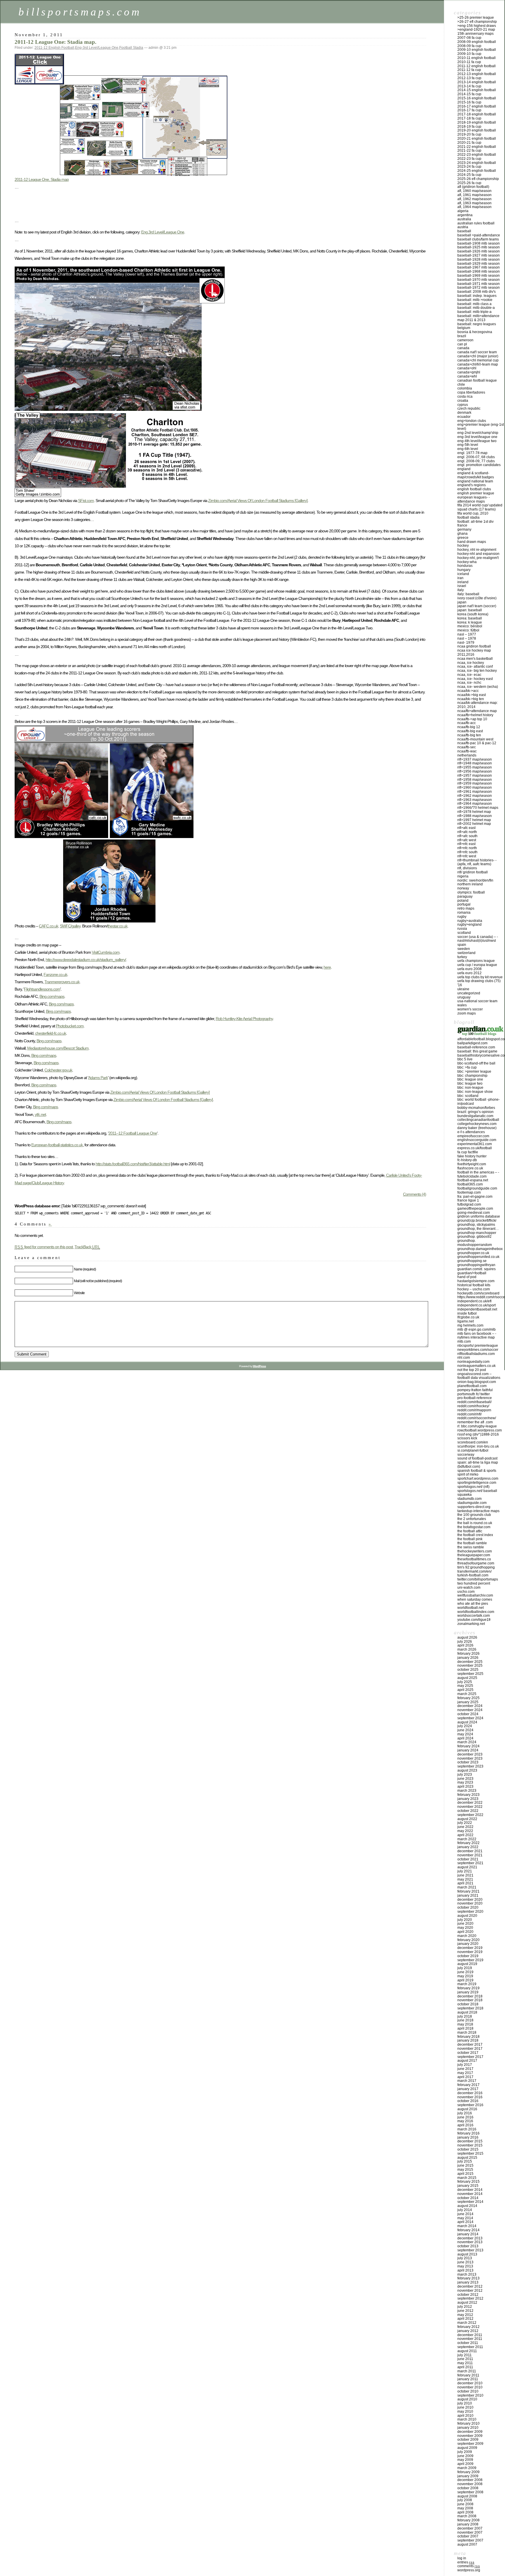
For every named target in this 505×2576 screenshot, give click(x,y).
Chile (461, 385)
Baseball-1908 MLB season (479, 243)
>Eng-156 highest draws (477, 26)
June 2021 (465, 1875)
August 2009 (467, 2448)
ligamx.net (466, 1321)
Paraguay (465, 896)
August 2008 (467, 2496)
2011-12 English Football (54, 48)
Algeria (463, 211)
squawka (465, 1495)
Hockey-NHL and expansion (478, 554)
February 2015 (468, 2182)
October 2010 (468, 2391)
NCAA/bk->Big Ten (471, 699)
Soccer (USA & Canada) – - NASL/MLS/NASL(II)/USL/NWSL (478, 939)
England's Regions (472, 485)
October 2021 (468, 1859)
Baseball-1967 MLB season (479, 267)
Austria (463, 227)
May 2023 (465, 1782)
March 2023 (467, 1791)
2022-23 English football (477, 155)
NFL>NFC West (467, 856)
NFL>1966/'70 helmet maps (478, 808)
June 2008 (465, 2504)
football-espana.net (473, 1180)
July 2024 (465, 1726)
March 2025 (467, 1694)
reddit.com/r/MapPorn (474, 1410)
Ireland (463, 582)
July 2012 (465, 2307)
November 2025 (470, 1666)
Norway (463, 888)
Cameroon (465, 340)
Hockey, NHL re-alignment (477, 550)
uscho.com (466, 1592)
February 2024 (468, 1746)
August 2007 (467, 2544)
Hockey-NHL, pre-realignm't (478, 558)
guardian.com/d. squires (477, 1269)
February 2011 (468, 2375)
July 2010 (465, 2403)
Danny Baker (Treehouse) (477, 1128)
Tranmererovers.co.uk (62, 982)
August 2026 (467, 1637)
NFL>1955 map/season (475, 767)
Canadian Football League (477, 380)
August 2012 (467, 2303)
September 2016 (470, 2105)
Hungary (464, 570)
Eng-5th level (468, 445)
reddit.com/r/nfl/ (469, 1414)
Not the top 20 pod (472, 1370)
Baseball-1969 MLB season (479, 276)
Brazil (462, 336)
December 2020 (470, 1900)
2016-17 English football (477, 106)
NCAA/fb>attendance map (477, 711)
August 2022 (467, 1819)
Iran (460, 578)
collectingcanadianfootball (478, 1120)
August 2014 (467, 2206)
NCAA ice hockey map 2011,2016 (474, 652)
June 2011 (465, 2359)
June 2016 (465, 2117)
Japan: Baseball (470, 610)
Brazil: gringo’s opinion (475, 1112)
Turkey (462, 957)
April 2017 (465, 2077)
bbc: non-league (470, 1088)
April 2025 (465, 1690)
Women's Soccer (470, 1009)
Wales (462, 1005)
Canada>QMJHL (469, 372)
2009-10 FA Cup (469, 54)
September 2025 (470, 1674)
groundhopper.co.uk (473, 1253)
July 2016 (465, 2113)
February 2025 (468, 1698)
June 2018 (465, 2020)
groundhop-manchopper (477, 1233)
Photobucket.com (70, 1026)
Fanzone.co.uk (55, 974)
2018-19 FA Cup (469, 127)
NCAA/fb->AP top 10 (472, 719)
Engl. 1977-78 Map (472, 453)
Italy (461, 590)
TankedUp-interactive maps (478, 1511)
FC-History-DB (467, 1160)
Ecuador (464, 417)
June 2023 (465, 1779)
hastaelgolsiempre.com (476, 1281)
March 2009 (467, 2468)
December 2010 (470, 2383)
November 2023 (470, 1758)
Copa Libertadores (471, 392)
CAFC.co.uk (49, 926)
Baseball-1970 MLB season (479, 280)
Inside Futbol (467, 1313)
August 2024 (467, 1722)
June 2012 (465, 2311)
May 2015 (465, 2170)
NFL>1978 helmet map (474, 812)
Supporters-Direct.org (474, 1507)
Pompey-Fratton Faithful (475, 1390)
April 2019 (465, 1980)
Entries (466, 2562)
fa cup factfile (468, 1152)
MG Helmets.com (470, 1325)
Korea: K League (470, 622)
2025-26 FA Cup (469, 183)
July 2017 (465, 2065)
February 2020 (468, 1940)
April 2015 (465, 2174)
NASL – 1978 (467, 638)
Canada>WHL (467, 376)
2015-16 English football (477, 98)
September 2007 (470, 2540)
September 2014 (470, 2202)
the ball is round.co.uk (475, 1523)
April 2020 (465, 1932)
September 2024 (470, 1718)
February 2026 (468, 1654)
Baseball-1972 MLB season (479, 288)
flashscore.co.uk (470, 1168)
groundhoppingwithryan (476, 1265)
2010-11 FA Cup (469, 62)
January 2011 (468, 2379)
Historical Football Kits (474, 1285)
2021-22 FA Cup (469, 150)
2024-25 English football (477, 171)
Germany (464, 529)
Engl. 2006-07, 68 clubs (476, 457)
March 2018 (467, 2033)
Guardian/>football (472, 1273)
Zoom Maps (467, 1013)
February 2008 (468, 2520)
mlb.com (464, 1341)
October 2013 (468, 2246)
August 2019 (467, 1964)
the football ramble (472, 1543)
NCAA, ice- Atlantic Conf (475, 666)
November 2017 (470, 2049)
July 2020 (465, 1920)
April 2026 (465, 1645)
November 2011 (470, 2339)
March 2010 (467, 2419)
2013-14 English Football (477, 82)
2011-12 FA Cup (469, 70)
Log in (462, 2558)
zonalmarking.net (471, 1624)
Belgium (464, 328)
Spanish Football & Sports (477, 1471)
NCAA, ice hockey (471, 663)
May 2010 (465, 2411)
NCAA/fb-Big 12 (469, 727)
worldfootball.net (471, 1608)
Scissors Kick (467, 1438)
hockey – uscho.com (474, 1289)
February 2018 (468, 2037)
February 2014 (468, 2230)
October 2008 (468, 2488)
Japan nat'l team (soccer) (477, 606)
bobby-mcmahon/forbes (476, 1108)
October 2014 (468, 2198)
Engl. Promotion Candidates (479, 465)
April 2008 (465, 2512)
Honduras (465, 566)
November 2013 (470, 2242)
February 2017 (468, 2085)
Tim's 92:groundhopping (476, 1567)
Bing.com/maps (52, 996)
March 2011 (467, 2371)
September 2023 (470, 1766)
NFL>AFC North (467, 832)
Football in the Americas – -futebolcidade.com (478, 1174)
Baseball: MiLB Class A (474, 304)
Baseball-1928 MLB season (479, 259)
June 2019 (465, 1972)
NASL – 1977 (467, 634)
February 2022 (468, 1843)
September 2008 (470, 2492)
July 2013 (465, 2258)
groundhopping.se (472, 1261)
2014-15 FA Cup (469, 94)
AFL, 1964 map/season (474, 207)
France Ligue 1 (468, 1200)
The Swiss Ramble (471, 1547)
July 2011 (465, 2355)
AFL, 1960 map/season (474, 191)
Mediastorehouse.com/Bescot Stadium (58, 1048)
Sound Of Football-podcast (477, 1458)
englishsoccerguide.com (477, 1140)
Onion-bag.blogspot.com (477, 1382)
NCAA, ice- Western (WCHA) (478, 687)
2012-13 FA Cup (469, 78)
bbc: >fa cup (467, 1067)
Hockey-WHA (467, 562)
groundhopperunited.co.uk (478, 1257)
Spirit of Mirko (468, 1474)
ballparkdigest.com (472, 1043)
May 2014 (465, 2218)
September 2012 (470, 2298)
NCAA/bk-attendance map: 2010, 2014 (478, 705)
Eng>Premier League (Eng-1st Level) (481, 427)
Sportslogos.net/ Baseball (477, 1491)
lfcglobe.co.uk (468, 1317)
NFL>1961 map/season (475, 792)
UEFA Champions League (476, 961)
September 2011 (470, 2347)
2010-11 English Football (477, 58)
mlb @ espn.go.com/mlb (477, 1329)
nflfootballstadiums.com (476, 1354)
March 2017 (467, 2081)
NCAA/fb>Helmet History (475, 715)
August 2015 (467, 2158)
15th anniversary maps (475, 34)
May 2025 (465, 1686)
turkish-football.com (473, 1575)
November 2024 (470, 1710)
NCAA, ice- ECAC (469, 675)
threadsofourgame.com (476, 1563)
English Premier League (476, 493)
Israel (462, 586)
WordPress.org (469, 2570)
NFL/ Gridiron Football (473, 872)
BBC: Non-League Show (475, 1092)
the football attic (470, 1531)
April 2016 (465, 2125)
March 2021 (467, 1887)
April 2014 (465, 2222)
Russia (462, 929)
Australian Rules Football (476, 223)
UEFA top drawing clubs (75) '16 (479, 983)
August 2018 (467, 2012)
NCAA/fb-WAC (467, 751)
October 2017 (468, 2053)
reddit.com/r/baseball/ (474, 1402)
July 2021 (465, 1871)
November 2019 (470, 1952)
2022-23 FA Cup (469, 159)
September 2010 (470, 2395)
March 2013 (467, 2274)
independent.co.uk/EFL (474, 1301)
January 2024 (468, 1750)
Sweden (464, 949)
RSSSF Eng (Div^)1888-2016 (478, 1434)
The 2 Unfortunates (472, 1519)
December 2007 (470, 2528)
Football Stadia (131, 48)
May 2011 (465, 2363)
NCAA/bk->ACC (468, 691)
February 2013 (468, 2278)
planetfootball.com (472, 1386)
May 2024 (465, 1734)
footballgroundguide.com (477, 1188)
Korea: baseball (470, 618)
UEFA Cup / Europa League (477, 965)
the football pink (470, 1539)
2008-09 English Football (477, 42)
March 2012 (467, 2323)
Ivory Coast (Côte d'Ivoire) (477, 598)
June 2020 (465, 1924)
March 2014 (467, 2226)
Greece (463, 538)
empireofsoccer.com (473, 1136)
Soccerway (466, 1455)
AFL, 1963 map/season (474, 203)
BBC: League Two (470, 1083)
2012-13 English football (477, 74)
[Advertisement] (121, 204)
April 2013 (465, 2270)
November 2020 (470, 1903)
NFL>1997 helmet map (474, 820)
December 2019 (470, 1948)
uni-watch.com (469, 1588)
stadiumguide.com (472, 1503)
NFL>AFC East (466, 828)
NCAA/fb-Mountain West (475, 739)
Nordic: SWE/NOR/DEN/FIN (475, 880)
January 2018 (468, 2040)
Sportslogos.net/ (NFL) (473, 1487)
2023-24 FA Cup (469, 167)
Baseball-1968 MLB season (479, 271)
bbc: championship (472, 1076)
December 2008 (470, 2480)
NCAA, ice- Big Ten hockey (477, 671)
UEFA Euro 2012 (469, 973)
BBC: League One (470, 1079)
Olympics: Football (471, 892)
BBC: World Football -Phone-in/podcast (479, 1102)
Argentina (465, 215)
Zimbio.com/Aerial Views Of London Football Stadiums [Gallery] (258, 501)
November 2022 (470, 1807)
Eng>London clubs (472, 421)
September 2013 (470, 2250)
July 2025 (465, 1682)
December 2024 (470, 1706)
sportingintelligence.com (477, 1483)
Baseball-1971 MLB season (479, 284)
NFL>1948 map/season (475, 763)
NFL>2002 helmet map (474, 824)
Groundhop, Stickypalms (476, 1225)
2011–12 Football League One (133, 1133)
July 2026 (465, 1642)
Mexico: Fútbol (468, 630)
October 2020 (468, 1907)
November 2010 (470, 2387)
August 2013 (467, 2254)
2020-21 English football (477, 139)
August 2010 (467, 2399)
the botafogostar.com (474, 1527)
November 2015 (470, 2145)
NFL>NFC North (467, 848)
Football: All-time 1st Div (475, 522)
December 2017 (470, 2044)
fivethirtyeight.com (472, 1164)
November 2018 (470, 2000)
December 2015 (470, 2141)
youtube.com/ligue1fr (474, 1620)
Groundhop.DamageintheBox (480, 1249)
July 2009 (465, 2452)
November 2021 (470, 1855)
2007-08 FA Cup (469, 38)
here (327, 967)
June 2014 (465, 2214)
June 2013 (465, 2262)
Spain (462, 945)
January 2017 (468, 2089)
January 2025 (468, 1702)
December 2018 (470, 1996)
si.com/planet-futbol (473, 1450)
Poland (463, 901)
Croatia (463, 401)
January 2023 (468, 1799)
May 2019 (465, 1976)
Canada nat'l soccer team (477, 352)
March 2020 (467, 1936)
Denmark (464, 413)
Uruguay (464, 997)
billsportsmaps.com (80, 12)
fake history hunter (472, 1156)
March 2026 (467, 1649)
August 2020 (467, 1916)
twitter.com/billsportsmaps (478, 1579)
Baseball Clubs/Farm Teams (478, 239)
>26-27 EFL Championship (477, 22)
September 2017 (470, 2057)
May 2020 (465, 1928)
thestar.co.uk (117, 926)
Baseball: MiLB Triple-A (474, 312)
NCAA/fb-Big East (470, 731)
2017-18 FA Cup (469, 118)
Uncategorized (469, 993)
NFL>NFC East (466, 844)
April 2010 (465, 2416)
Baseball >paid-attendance (479, 235)
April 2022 (465, 1835)
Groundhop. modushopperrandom (475, 1243)
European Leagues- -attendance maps (474, 499)
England (464, 469)
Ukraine (463, 989)
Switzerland (466, 953)
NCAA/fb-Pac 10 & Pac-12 (477, 743)
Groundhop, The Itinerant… (478, 1229)
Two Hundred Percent (474, 1583)
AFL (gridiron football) (473, 187)
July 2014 (465, 2210)
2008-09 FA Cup (469, 46)
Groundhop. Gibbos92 (474, 1237)
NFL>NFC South (467, 852)
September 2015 (470, 2153)
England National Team (475, 481)
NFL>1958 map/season (475, 780)
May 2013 (465, 2266)
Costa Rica (465, 397)
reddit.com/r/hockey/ (473, 1406)
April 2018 (465, 2028)
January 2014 (468, 2234)
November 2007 (470, 2532)
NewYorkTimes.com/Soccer (478, 1350)
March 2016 (467, 2129)
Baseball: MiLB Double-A (476, 308)
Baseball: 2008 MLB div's (477, 292)
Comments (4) (415, 1194)
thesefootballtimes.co (474, 1559)
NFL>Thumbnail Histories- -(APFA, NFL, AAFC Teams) (477, 862)
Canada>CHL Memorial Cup (478, 360)
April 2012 (465, 2319)
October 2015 (468, 2149)
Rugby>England (469, 925)
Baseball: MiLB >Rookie (475, 300)
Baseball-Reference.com (476, 1047)
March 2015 (467, 2178)
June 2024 (465, 1730)
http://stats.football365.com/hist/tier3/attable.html (133, 1164)
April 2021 (465, 1883)
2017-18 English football (477, 114)
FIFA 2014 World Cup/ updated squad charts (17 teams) (480, 507)
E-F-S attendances (471, 1132)
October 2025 (468, 1670)
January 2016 (468, 2137)
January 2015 (468, 2186)
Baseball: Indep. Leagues (477, 296)
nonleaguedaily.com (473, 1362)
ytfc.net (40, 1114)
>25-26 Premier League (476, 18)
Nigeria (463, 876)
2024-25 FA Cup (469, 175)
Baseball (464, 231)
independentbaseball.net (477, 1309)
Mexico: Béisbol (470, 626)
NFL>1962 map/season (475, 796)
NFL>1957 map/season (475, 775)
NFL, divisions (467, 868)
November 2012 (470, 2291)
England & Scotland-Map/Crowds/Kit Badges (476, 475)
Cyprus (463, 405)
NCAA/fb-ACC (467, 723)
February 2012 (468, 2327)
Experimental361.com (475, 1144)
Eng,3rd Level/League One (163, 232)
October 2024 (468, 1714)
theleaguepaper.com (474, 1555)
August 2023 (467, 1770)
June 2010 (465, 2407)
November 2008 (470, 2484)
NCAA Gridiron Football (474, 646)
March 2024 (467, 1742)
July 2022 (465, 1823)
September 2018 (470, 2008)
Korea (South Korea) (473, 614)
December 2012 (470, 2286)
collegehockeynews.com (477, 1124)
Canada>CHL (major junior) (478, 356)
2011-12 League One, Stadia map (42, 179)
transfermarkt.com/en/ (474, 1571)
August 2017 (467, 2061)
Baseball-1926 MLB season (479, 251)
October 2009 (468, 2440)
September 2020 (470, 1912)
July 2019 (465, 1968)
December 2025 (470, 1662)
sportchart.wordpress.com (478, 1479)
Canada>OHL (467, 368)
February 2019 (468, 1988)
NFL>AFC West (467, 840)
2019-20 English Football (477, 130)
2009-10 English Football (477, 50)
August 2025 (467, 1678)
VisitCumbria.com (106, 952)
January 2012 (468, 2331)
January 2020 (468, 1944)
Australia (464, 219)
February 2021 (468, 1891)
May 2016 (465, 2121)
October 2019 (468, 1956)
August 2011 (467, 2351)
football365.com (470, 1184)
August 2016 (467, 2109)
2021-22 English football (477, 147)
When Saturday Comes (475, 1599)
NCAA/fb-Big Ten (469, 735)
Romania (464, 913)
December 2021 (470, 1851)
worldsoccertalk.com (474, 1616)
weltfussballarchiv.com (475, 1595)
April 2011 (465, 2367)
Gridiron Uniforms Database (479, 1216)
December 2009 (470, 2432)
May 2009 (465, 2460)
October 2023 (468, 1762)
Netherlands (467, 755)
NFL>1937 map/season (475, 759)
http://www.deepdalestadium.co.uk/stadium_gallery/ (86, 960)
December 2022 (470, 1803)
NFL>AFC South (467, 836)
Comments (469, 2566)
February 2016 (468, 2133)
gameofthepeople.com (475, 1209)
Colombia (465, 388)
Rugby (462, 917)
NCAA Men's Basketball (475, 659)
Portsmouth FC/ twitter (474, 1394)
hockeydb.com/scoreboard (478, 1293)
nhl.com (464, 1358)
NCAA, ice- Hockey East (475, 679)
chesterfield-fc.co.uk (51, 1033)
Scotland (464, 933)
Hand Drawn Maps (472, 542)
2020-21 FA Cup (469, 143)
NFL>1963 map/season (475, 800)
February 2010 (468, 2423)
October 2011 (468, 2343)
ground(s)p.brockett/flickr (477, 1221)
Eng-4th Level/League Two (477, 441)
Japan (462, 602)
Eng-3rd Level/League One (97, 48)
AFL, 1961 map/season (474, 195)
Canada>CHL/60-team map (478, 364)
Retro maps (466, 908)
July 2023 (465, 1775)
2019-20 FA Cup (469, 134)
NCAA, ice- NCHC (469, 683)
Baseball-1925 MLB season (479, 247)
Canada (463, 348)
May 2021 (465, 1879)
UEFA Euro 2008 (469, 969)
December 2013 (470, 2238)
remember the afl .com (475, 1422)
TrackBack (87, 1247)
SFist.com (86, 501)
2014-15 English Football (477, 90)
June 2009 (465, 2456)
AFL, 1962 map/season (474, 199)
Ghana (462, 534)
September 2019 (470, 1960)
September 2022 (470, 1815)
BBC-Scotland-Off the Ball (476, 1063)
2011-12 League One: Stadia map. (56, 42)
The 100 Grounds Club (474, 1515)
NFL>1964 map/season (475, 804)
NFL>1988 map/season (475, 816)
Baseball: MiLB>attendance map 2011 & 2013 (478, 318)
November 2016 (470, 2097)
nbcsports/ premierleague (478, 1346)
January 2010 (468, 2428)
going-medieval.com (474, 1213)
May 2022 (465, 1831)
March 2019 (467, 1984)
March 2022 (467, 1839)
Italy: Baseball (468, 594)
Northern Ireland (470, 884)
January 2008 (468, 2524)
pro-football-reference (475, 1398)
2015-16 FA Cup (469, 102)
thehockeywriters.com (475, 1551)
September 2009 (470, 2444)
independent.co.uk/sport (477, 1305)
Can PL (462, 344)
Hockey (463, 546)
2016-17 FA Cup (469, 110)
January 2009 (468, 2476)
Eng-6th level (468, 449)
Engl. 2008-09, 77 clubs (476, 461)
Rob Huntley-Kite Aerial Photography (244, 1019)
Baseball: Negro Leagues (477, 324)
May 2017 (465, 2073)
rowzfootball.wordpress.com (480, 1430)
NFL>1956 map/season (475, 771)
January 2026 (468, 1658)
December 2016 (470, 2093)
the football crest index (475, 1535)
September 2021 (470, 1863)
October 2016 (468, 2101)
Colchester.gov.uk (58, 1070)
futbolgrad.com (469, 1204)
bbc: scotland (468, 1096)
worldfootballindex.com (476, 1612)
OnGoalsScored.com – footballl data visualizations (479, 1376)
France (462, 525)
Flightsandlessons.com (42, 989)
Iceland (463, 574)
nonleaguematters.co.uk (477, 1366)
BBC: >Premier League (474, 1071)
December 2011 (470, 2335)
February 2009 (468, 2472)
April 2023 (465, 1786)
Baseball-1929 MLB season (479, 264)
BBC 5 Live (465, 1059)
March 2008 (467, 2516)
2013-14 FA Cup (469, 86)
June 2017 (465, 2069)
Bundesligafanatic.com (475, 1116)
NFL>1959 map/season (475, 783)
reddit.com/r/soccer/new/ (477, 1418)
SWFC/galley (70, 926)
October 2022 (468, 1811)
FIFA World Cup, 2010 (473, 513)
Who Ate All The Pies (473, 1604)
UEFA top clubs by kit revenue (480, 977)
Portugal (464, 904)
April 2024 (465, 1738)
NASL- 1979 (466, 643)
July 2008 (465, 2500)
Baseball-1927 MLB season (479, 255)
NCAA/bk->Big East (472, 695)
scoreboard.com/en (473, 1442)
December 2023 (470, 1754)
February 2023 (468, 1795)
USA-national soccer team (477, 1001)
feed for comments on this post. (44, 1247)
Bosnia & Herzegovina (475, 332)
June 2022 (465, 1827)
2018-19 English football (477, 122)
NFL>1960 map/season (475, 787)
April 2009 (465, 2464)
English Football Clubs (474, 489)
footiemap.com (469, 1192)
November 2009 (470, 2436)
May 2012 (465, 2315)
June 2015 (465, 2165)
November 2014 (470, 2194)
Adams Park (98, 1078)
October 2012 (468, 2295)
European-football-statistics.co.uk (57, 1145)
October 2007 (468, 2536)
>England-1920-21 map (476, 30)
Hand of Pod (467, 1277)
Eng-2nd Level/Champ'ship (478, 433)
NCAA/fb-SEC (467, 747)
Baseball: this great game (477, 1051)
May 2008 (465, 2508)
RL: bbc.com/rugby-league (477, 1426)
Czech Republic (469, 408)
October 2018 (468, 2004)
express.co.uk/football (475, 1148)
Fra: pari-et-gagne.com (475, 1197)
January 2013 (468, 2282)
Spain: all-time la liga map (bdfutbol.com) (478, 1464)
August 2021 (467, 1867)
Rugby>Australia (470, 921)
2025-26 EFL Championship (478, 179)
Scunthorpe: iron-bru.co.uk (478, 1446)
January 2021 (468, 1895)
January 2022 (468, 1847)
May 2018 (465, 2024)
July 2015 (465, 2161)
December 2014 (470, 2190)
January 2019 (468, 1992)
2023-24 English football (477, 163)
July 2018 (465, 2016)
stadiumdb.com (469, 1499)
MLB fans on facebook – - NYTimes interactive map (477, 1336)
